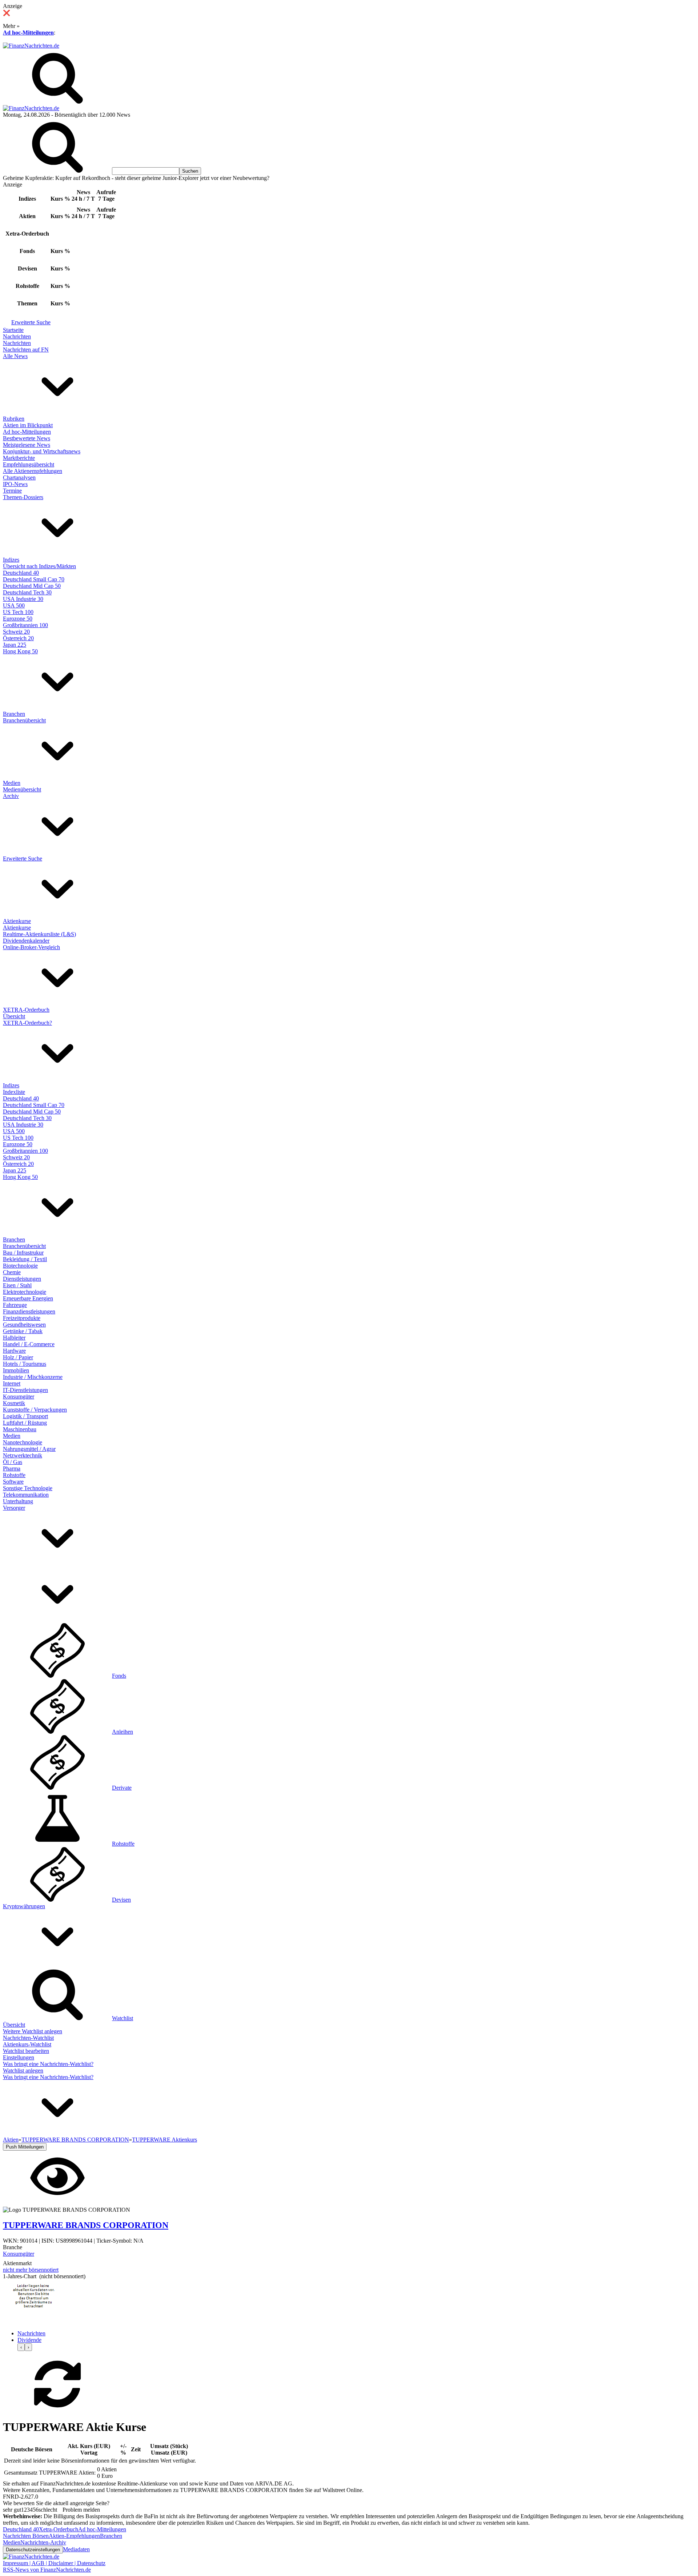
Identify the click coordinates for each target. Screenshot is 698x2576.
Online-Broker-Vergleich (31, 947)
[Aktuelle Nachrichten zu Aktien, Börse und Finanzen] (31, 46)
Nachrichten (17, 336)
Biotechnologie (20, 1266)
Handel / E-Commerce (29, 1344)
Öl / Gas (13, 1462)
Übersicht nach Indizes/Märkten (39, 566)
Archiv (11, 796)
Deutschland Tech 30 (27, 592)
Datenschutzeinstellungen (33, 2550)
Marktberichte (19, 458)
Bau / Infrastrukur (23, 1253)
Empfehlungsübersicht (29, 464)
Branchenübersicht (24, 720)
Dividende (29, 2340)
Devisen (121, 1900)
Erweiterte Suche (31, 322)
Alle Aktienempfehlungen (33, 471)
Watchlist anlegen (23, 2071)
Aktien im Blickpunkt (28, 425)
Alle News (15, 356)
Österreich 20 (18, 638)
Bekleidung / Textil (25, 1259)
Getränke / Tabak (23, 1331)
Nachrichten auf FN (26, 350)
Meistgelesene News (27, 445)
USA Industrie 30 (23, 599)
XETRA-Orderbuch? (27, 1023)
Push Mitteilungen (25, 2147)
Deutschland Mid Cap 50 (32, 586)
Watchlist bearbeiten (26, 2051)
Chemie (12, 1272)
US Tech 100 (18, 612)
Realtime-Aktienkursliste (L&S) (39, 934)
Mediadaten (76, 2549)
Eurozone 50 (18, 619)
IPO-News (15, 484)
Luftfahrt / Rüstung (25, 1423)
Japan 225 (15, 645)
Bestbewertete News (27, 438)
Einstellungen (19, 2057)
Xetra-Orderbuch (59, 2529)
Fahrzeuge (15, 1305)
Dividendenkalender (26, 941)
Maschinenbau (20, 1429)
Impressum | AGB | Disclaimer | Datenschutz (54, 2563)
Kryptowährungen (24, 1906)
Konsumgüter (19, 1397)
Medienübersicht (22, 789)
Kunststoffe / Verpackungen (35, 1410)
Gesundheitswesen (24, 1325)
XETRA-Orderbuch (26, 1010)
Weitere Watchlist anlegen (33, 2031)
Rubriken (14, 419)
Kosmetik (14, 1403)
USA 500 (14, 605)
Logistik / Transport (25, 1416)
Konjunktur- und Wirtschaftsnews (42, 451)
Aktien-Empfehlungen (74, 2536)
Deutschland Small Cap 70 (34, 579)
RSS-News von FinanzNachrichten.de (47, 2570)
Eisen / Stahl (17, 1285)
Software (13, 1482)
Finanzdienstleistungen (29, 1311)
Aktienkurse (17, 921)
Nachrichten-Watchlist (28, 2038)
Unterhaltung (18, 1501)
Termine (12, 491)
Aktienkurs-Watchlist (27, 2044)
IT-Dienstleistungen (25, 1390)
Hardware (14, 1351)
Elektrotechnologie (25, 1292)
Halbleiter (14, 1338)
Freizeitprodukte (22, 1318)
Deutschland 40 (21, 573)
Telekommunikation (26, 1495)
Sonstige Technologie (28, 1488)
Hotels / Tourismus (25, 1364)
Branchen (14, 714)
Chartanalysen (19, 478)
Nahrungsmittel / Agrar (29, 1449)
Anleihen (123, 1732)
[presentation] (21, 2347)
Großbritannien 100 (25, 625)
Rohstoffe (14, 1475)
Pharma (12, 1468)
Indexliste (14, 1092)
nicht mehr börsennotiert (31, 2270)
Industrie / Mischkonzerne (33, 1377)
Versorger (14, 1508)
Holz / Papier (18, 1357)
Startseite (13, 330)
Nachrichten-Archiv (43, 2542)
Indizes (11, 560)
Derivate (122, 1788)
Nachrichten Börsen (26, 2536)
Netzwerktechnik (23, 1455)
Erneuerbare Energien (28, 1298)
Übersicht (14, 1016)
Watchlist (123, 2018)
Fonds (119, 1676)
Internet (12, 1383)
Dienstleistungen (22, 1279)
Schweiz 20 (16, 632)
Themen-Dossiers (23, 497)
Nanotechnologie (23, 1442)
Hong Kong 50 (20, 651)
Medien (12, 783)
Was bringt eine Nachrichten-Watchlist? (48, 2064)
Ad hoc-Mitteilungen (28, 33)
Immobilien (16, 1370)
